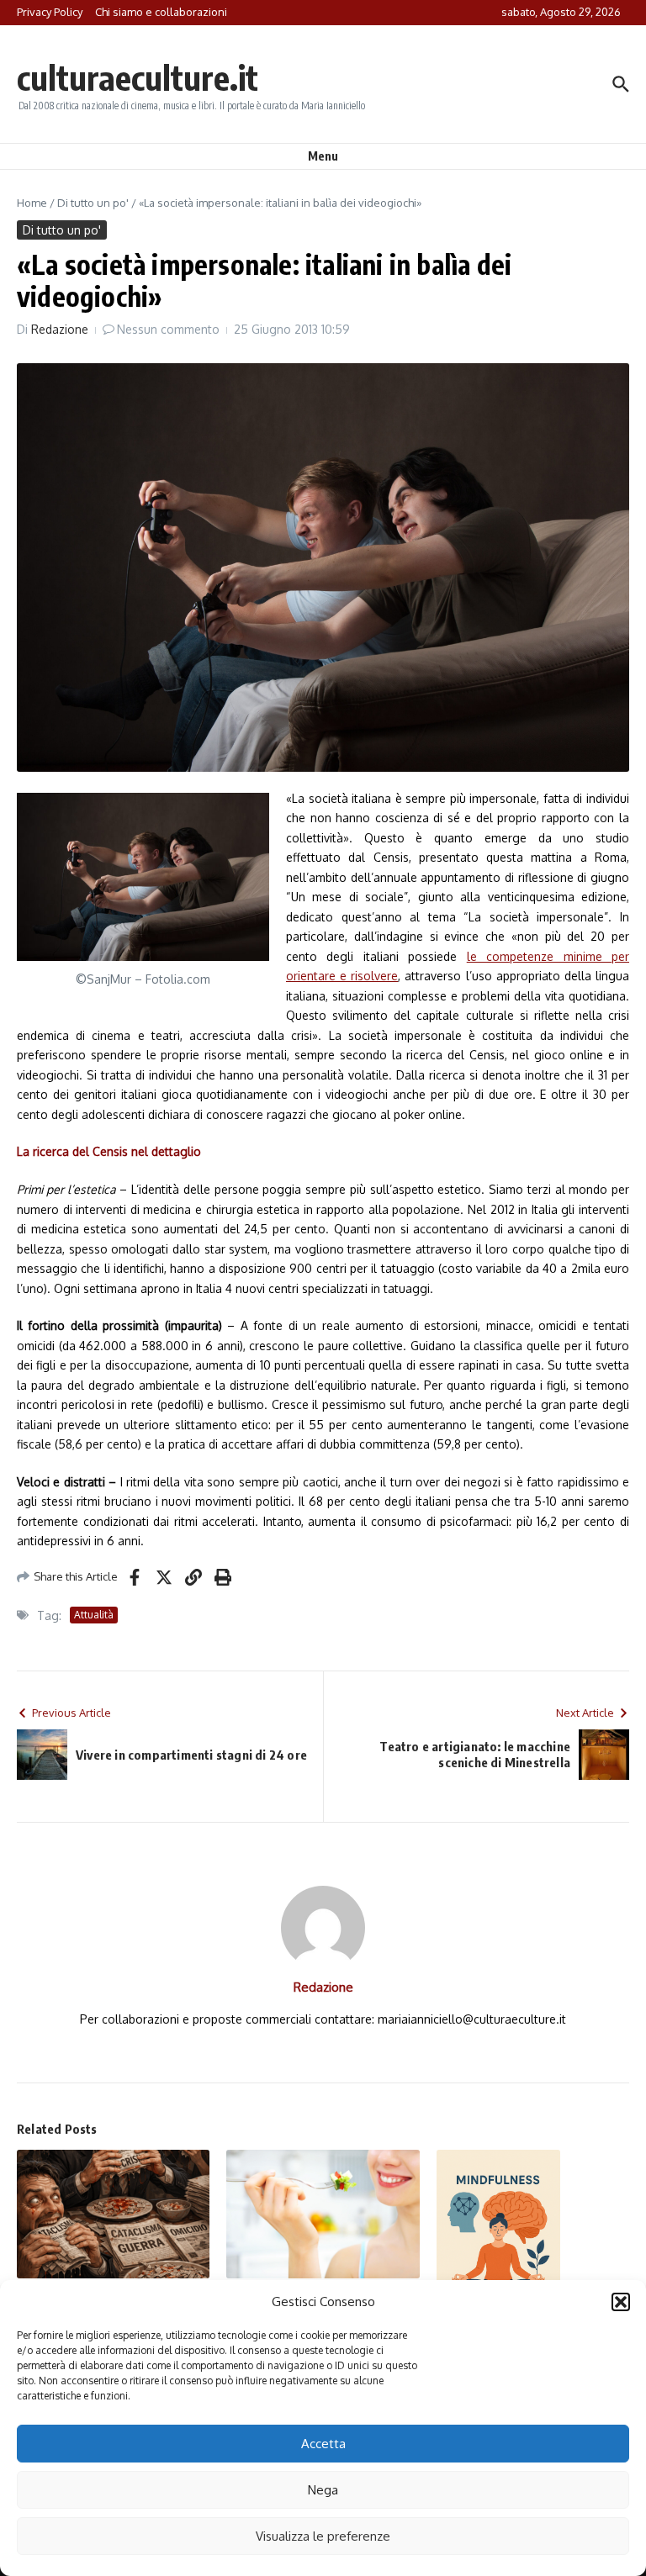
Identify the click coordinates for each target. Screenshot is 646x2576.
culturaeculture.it (138, 77)
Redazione (60, 329)
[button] (621, 2302)
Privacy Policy (50, 12)
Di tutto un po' (93, 203)
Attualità (94, 1615)
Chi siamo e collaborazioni (161, 12)
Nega (323, 2490)
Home (32, 203)
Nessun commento (168, 329)
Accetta (323, 2444)
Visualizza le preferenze (323, 2536)
